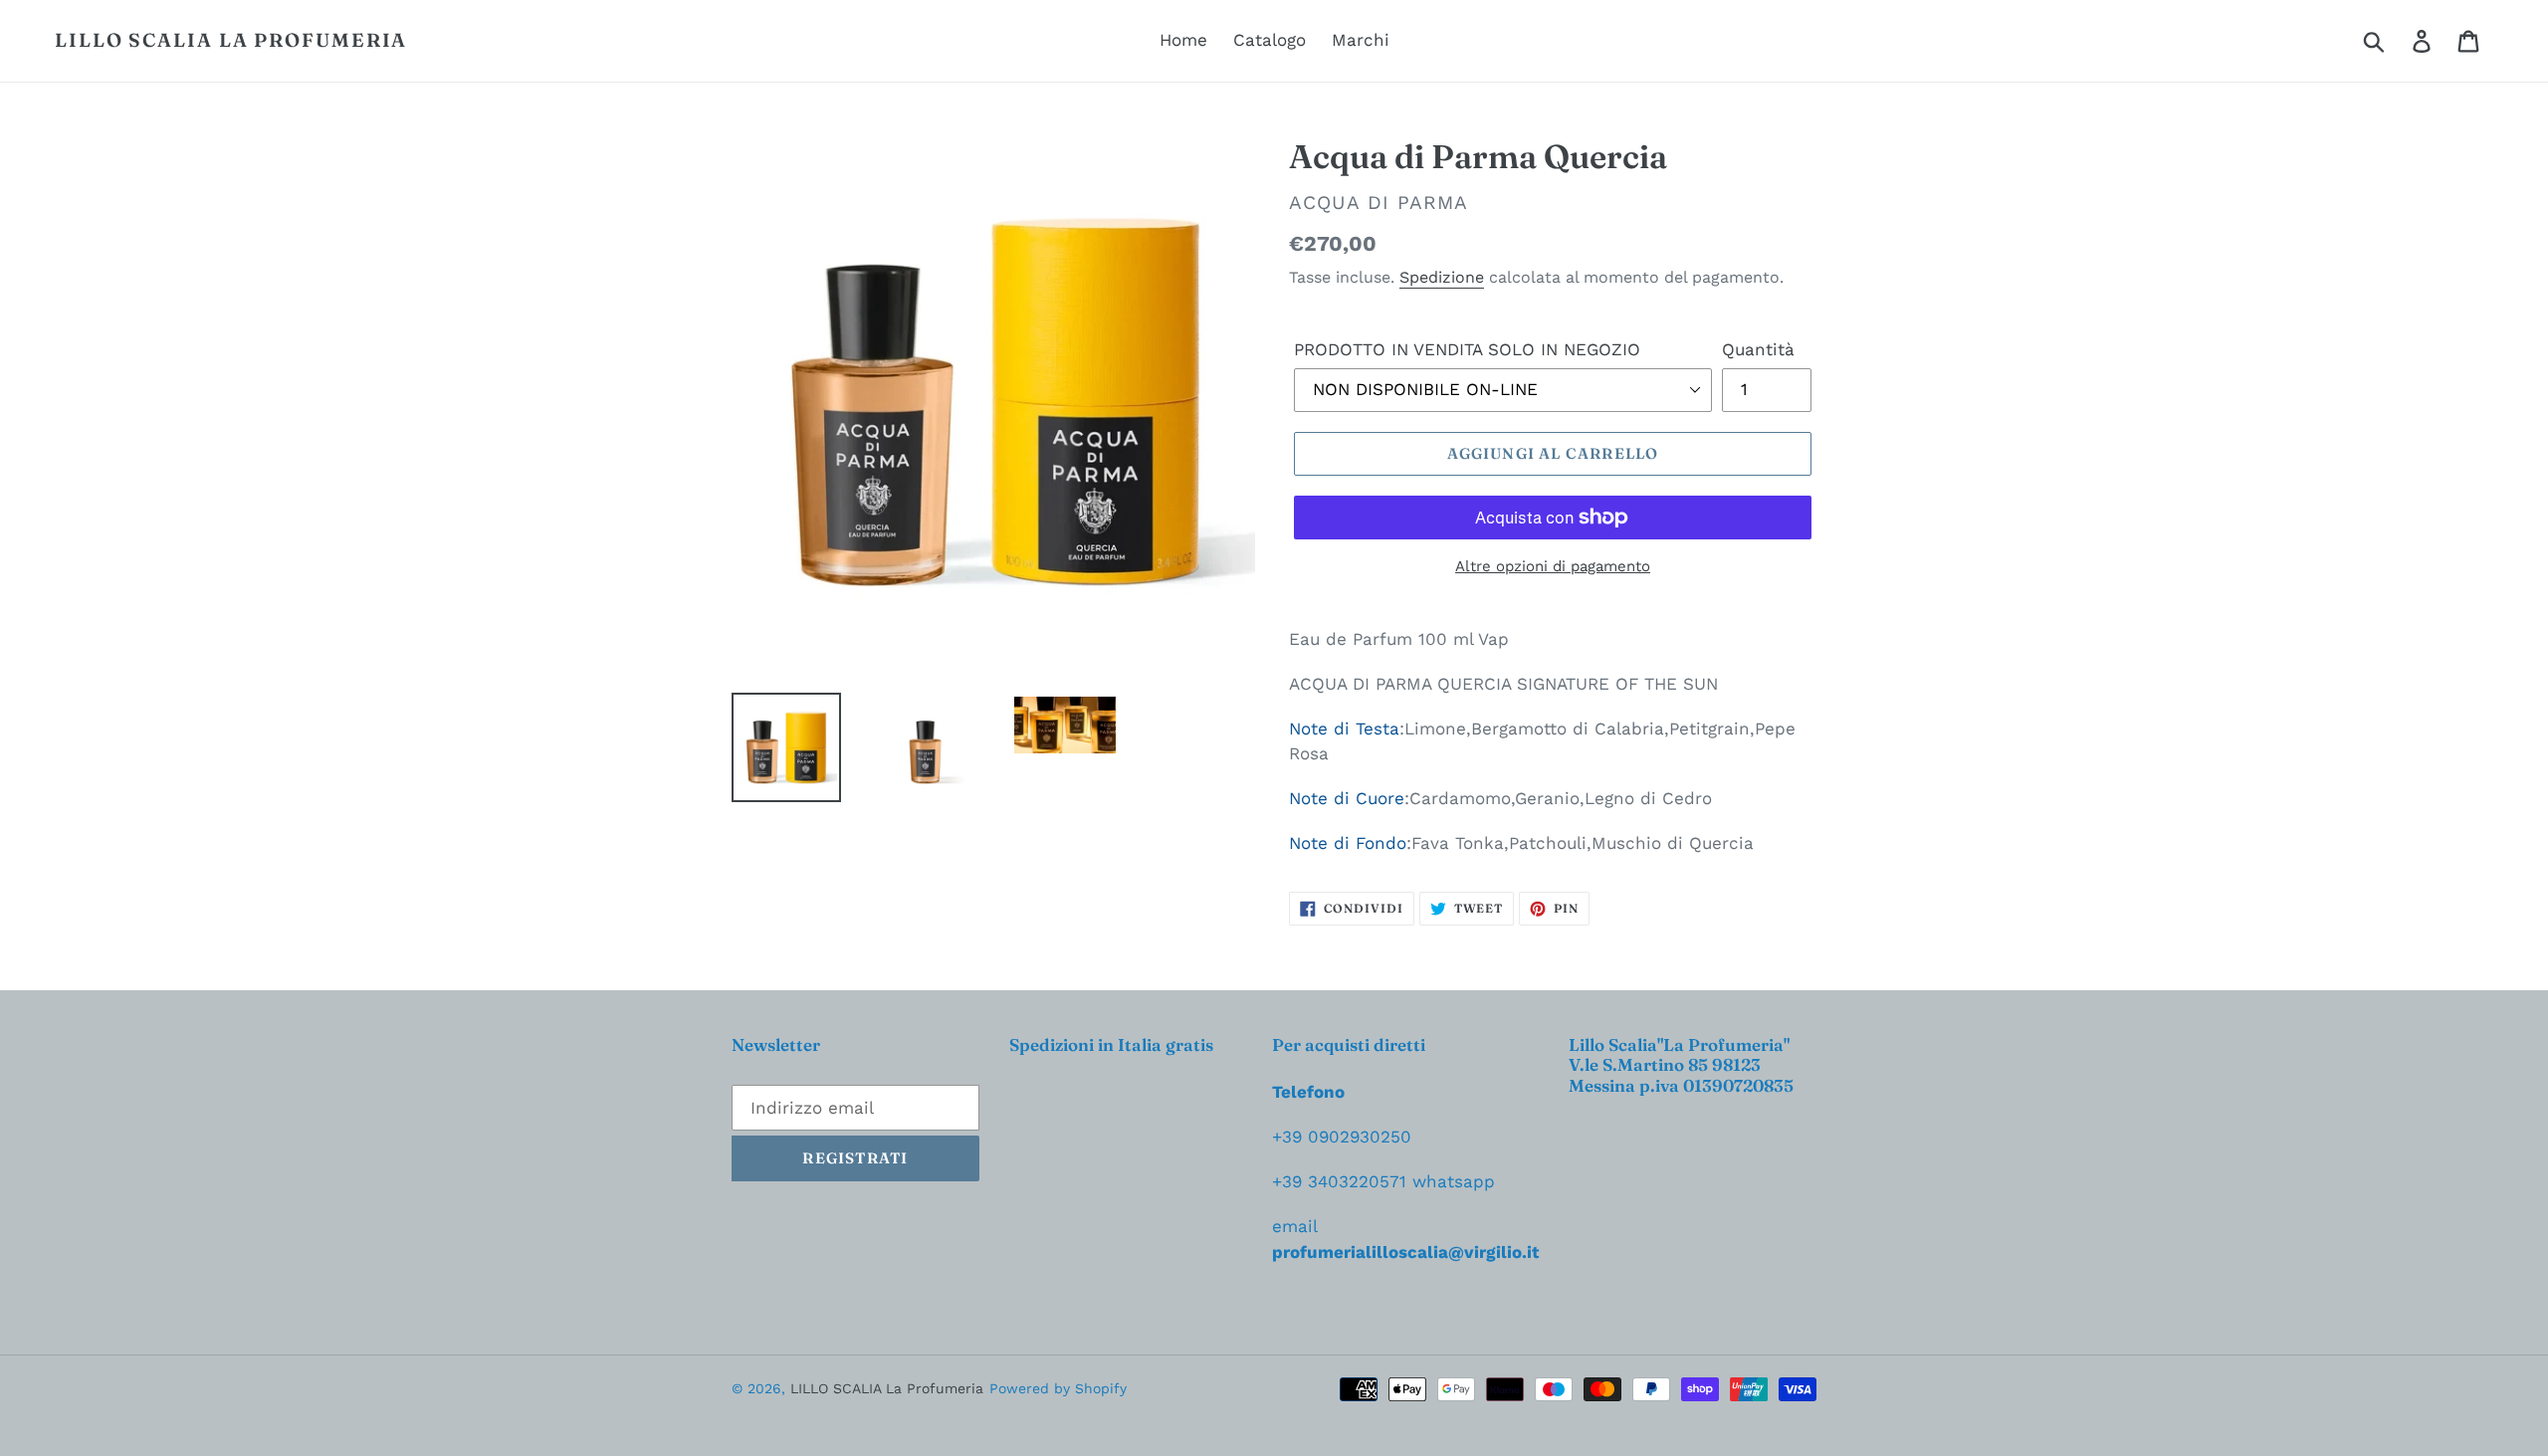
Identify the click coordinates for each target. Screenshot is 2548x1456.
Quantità (1758, 349)
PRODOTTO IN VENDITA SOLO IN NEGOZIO (1467, 349)
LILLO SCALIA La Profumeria (231, 40)
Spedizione (1442, 277)
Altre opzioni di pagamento (1553, 566)
